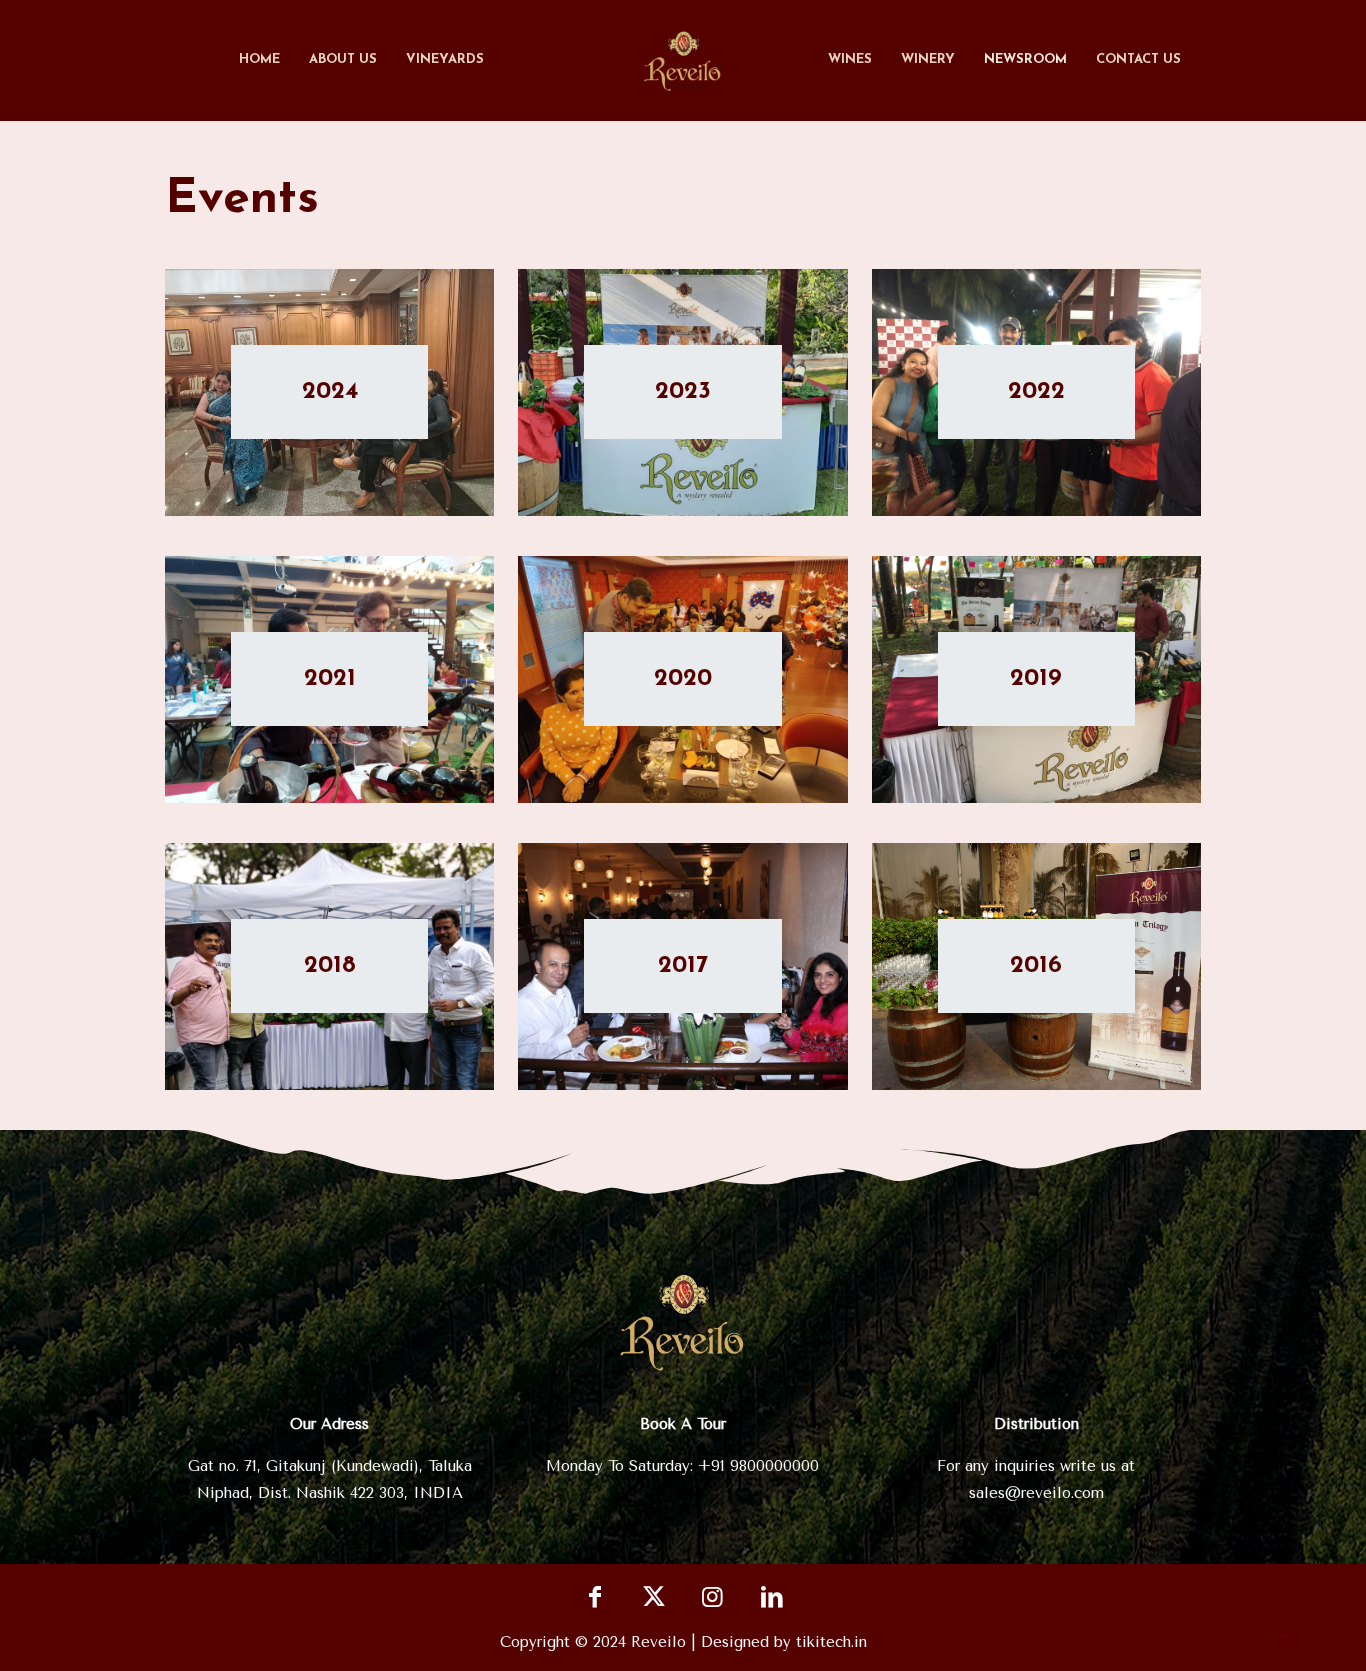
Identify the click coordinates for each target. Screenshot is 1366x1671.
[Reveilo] (683, 60)
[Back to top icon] (1283, 1637)
